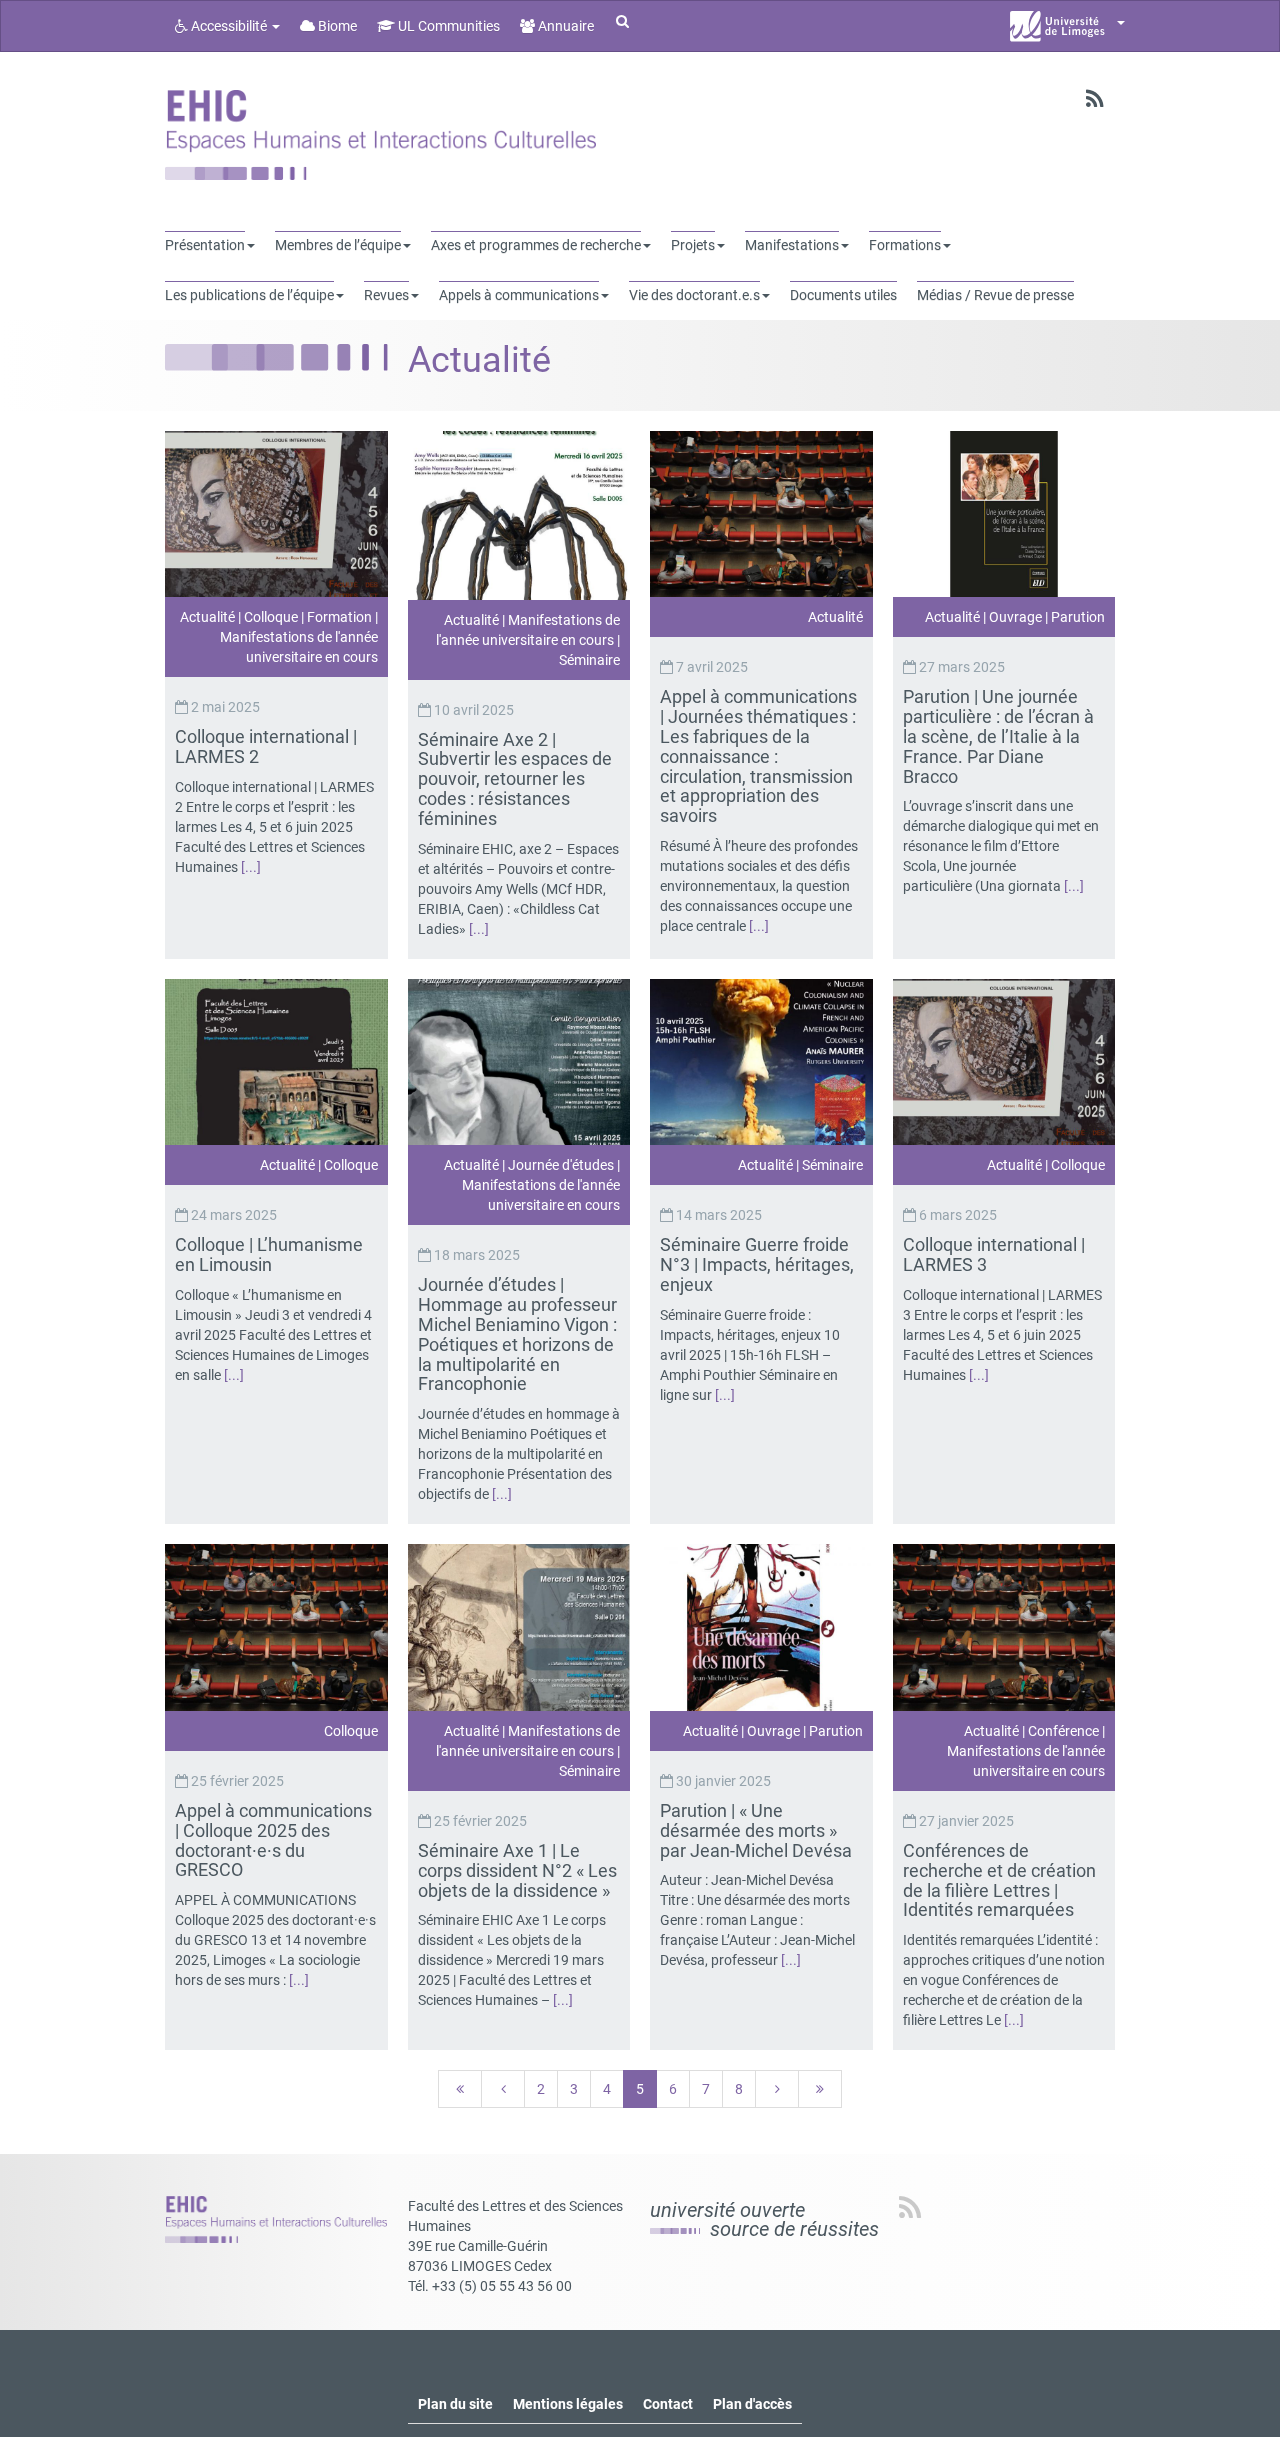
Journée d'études (561, 1165)
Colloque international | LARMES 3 (994, 1254)
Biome (336, 26)
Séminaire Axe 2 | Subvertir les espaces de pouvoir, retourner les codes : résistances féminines (515, 779)
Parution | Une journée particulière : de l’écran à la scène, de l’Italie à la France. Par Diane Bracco (998, 736)
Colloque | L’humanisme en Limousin (269, 1254)
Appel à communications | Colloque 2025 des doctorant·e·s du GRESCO (273, 1840)
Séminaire (589, 660)
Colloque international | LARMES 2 (266, 746)
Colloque (271, 617)
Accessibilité (229, 26)
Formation (339, 617)
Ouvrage (1015, 617)
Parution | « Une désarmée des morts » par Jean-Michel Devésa (758, 1830)
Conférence (1063, 1731)
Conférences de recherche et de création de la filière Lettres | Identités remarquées (999, 1880)
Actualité (207, 617)
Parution (1078, 617)
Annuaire (564, 26)
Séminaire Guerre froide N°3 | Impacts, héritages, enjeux (757, 1264)
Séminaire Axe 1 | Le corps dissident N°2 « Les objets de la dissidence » (517, 1870)
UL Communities (447, 26)
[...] (251, 867)
